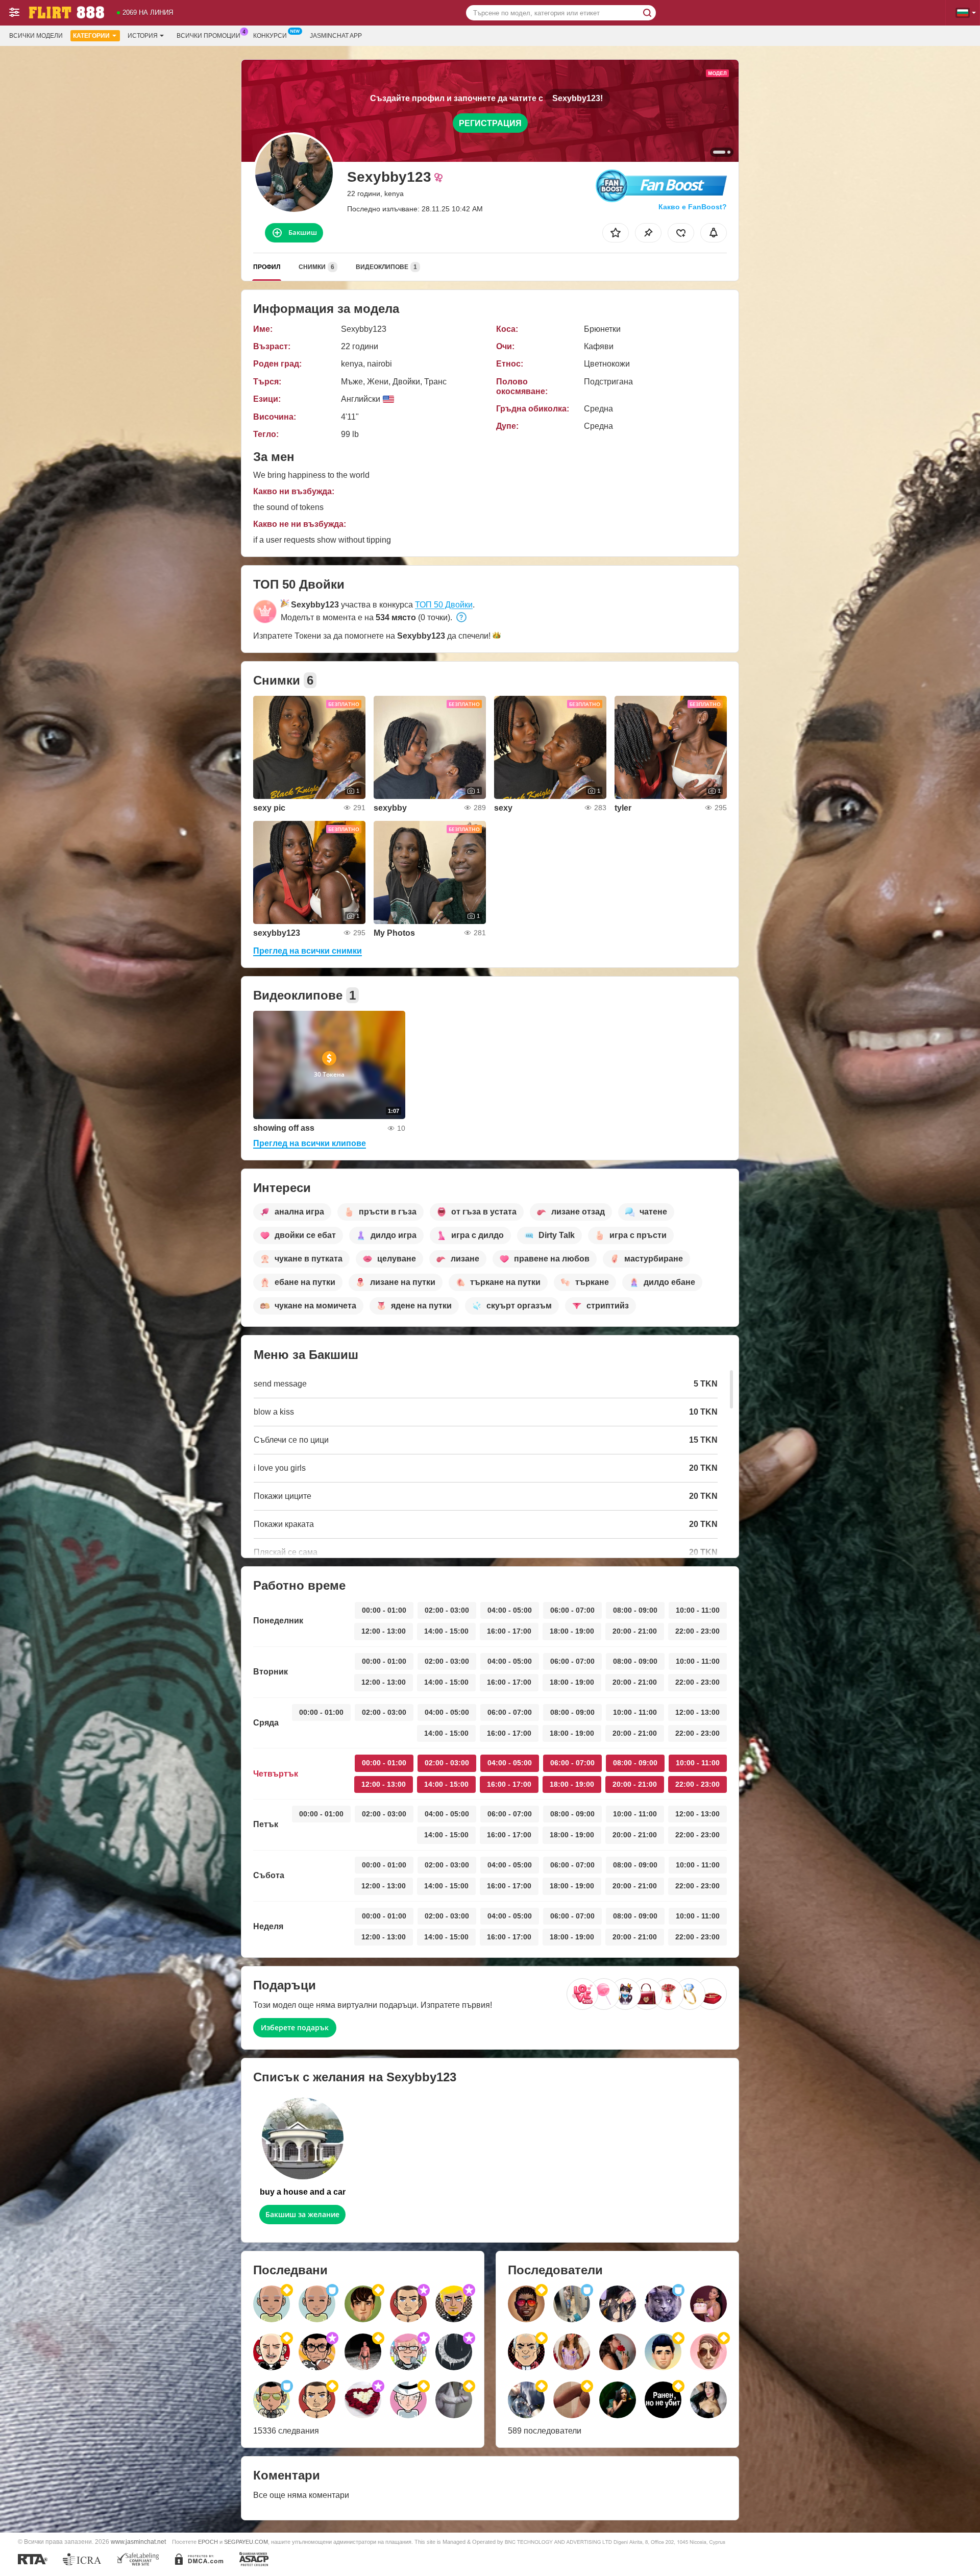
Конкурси (270, 36)
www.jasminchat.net (138, 2542)
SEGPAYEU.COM (246, 2542)
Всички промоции (209, 36)
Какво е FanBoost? (693, 207)
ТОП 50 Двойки (444, 605)
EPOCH (208, 2542)
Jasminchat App (336, 36)
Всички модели (36, 36)
